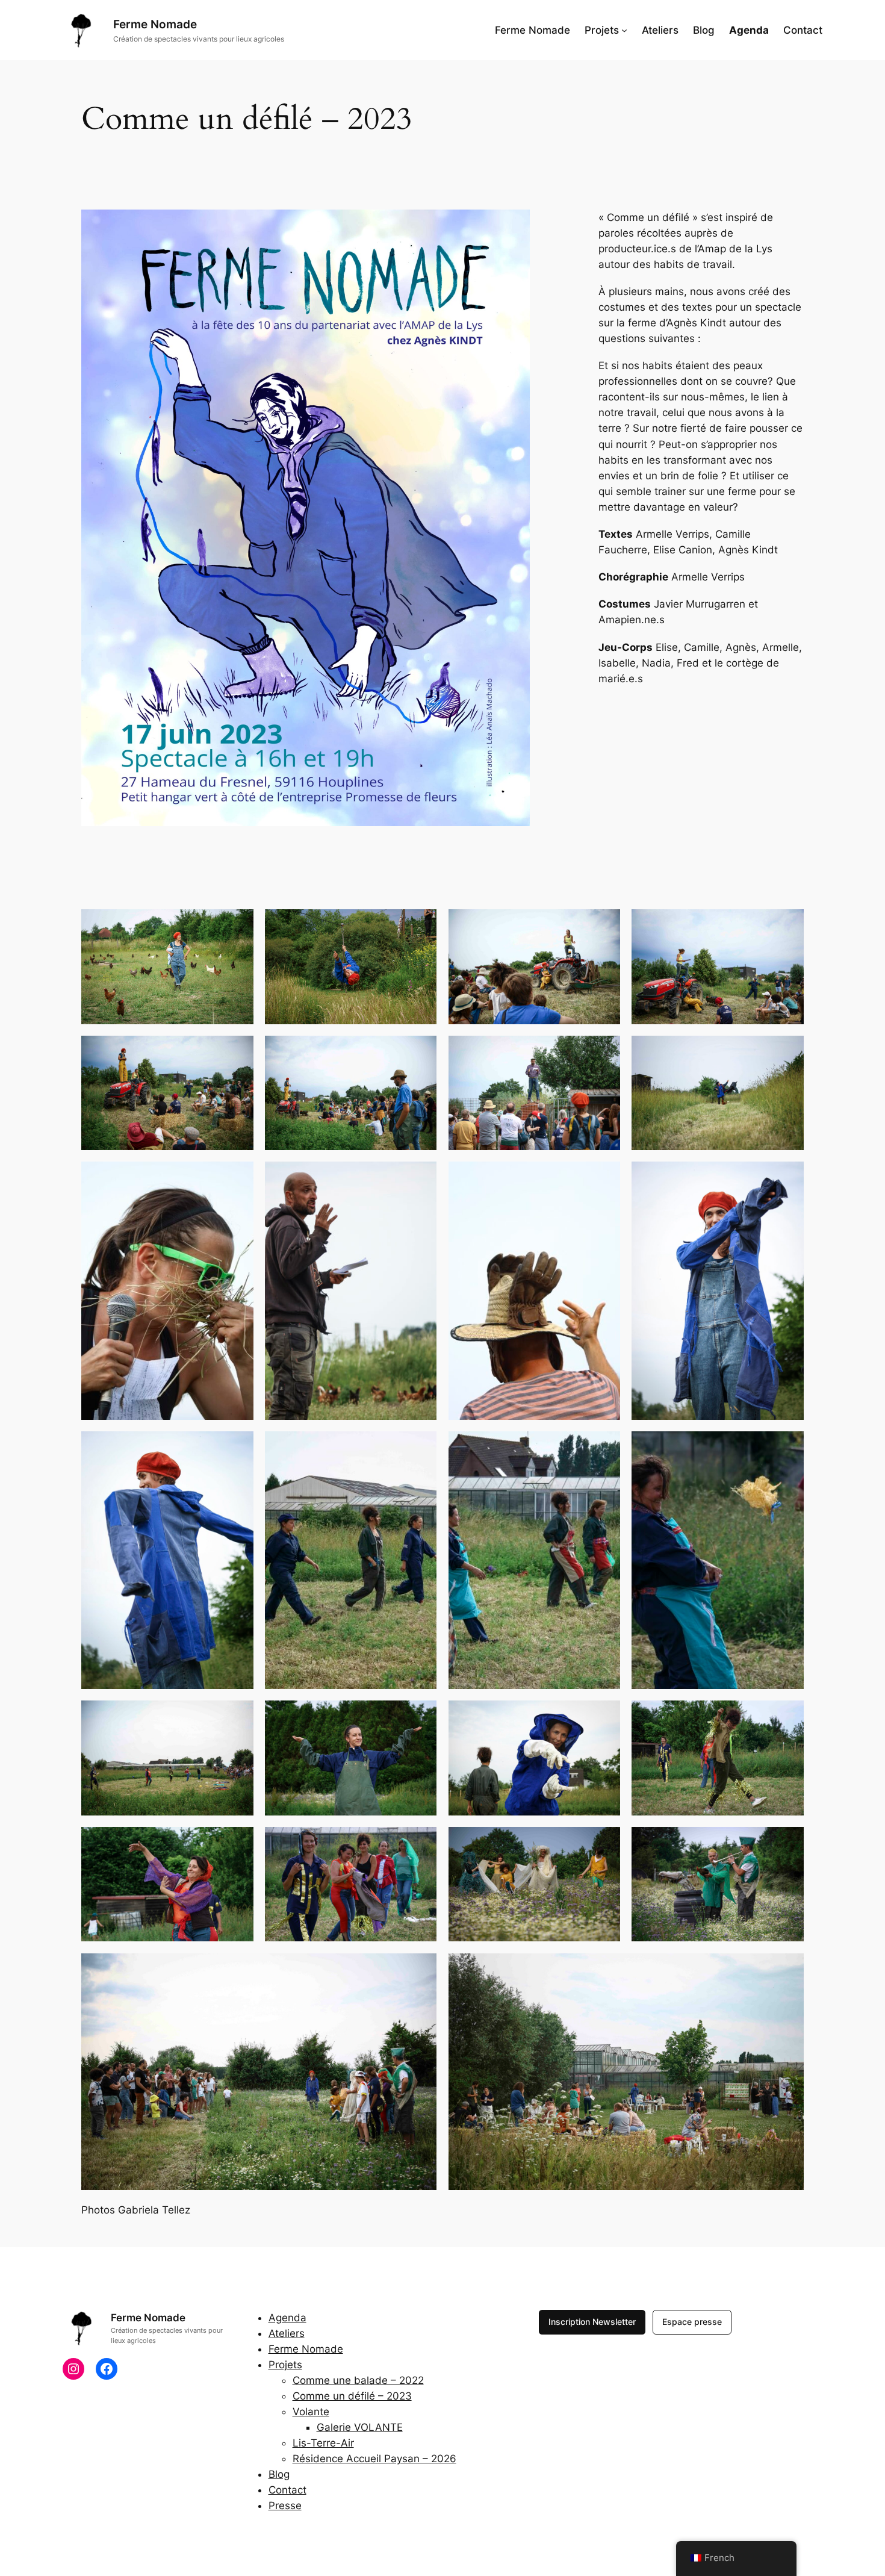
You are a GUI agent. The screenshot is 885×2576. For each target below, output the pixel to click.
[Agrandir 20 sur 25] (238, 1843)
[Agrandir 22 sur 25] (604, 1843)
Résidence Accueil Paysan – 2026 (374, 2459)
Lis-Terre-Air (323, 2443)
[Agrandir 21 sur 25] (421, 1843)
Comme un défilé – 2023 (352, 2396)
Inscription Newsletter (592, 2322)
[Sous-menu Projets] (624, 30)
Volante (311, 2412)
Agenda (287, 2318)
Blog (279, 2474)
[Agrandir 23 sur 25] (788, 1843)
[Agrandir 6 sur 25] (421, 1051)
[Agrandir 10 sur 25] (421, 1177)
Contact (287, 2490)
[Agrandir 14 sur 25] (604, 1447)
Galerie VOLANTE (360, 2427)
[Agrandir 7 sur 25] (604, 1051)
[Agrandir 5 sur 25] (238, 1051)
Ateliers (287, 2333)
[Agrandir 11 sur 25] (604, 1177)
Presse (285, 2506)
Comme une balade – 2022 (358, 2380)
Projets (285, 2365)
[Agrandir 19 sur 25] (788, 1716)
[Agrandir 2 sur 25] (421, 925)
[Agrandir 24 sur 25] (421, 1969)
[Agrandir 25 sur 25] (788, 1969)
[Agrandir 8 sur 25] (788, 1051)
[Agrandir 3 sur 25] (604, 925)
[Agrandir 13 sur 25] (421, 1447)
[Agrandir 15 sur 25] (788, 1447)
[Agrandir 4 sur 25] (788, 925)
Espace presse (692, 2322)
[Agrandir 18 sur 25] (604, 1716)
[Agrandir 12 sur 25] (238, 1447)
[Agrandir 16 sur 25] (238, 1716)
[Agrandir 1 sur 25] (238, 925)
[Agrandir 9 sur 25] (238, 1177)
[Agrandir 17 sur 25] (421, 1716)
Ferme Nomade (155, 24)
